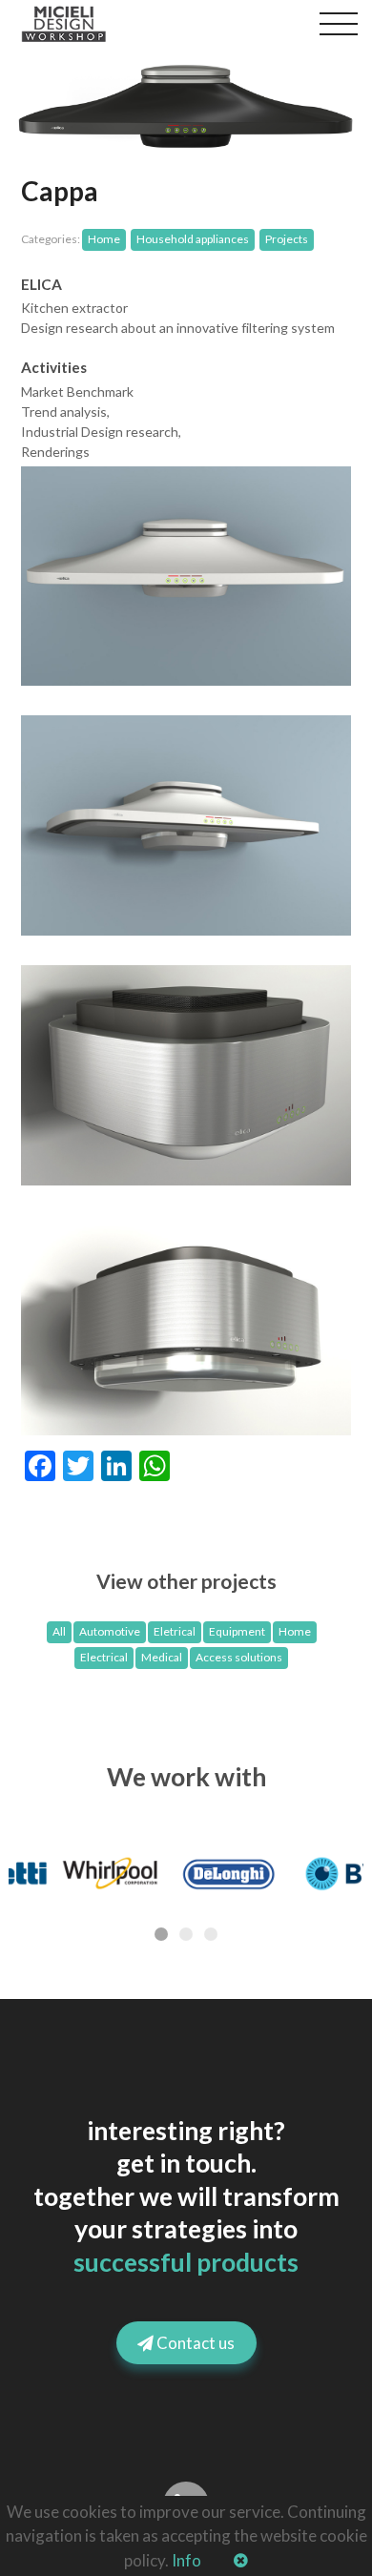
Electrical (104, 1657)
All (59, 1631)
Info (186, 2560)
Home (295, 1631)
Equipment (237, 1631)
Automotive (110, 1631)
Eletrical (175, 1631)
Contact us (194, 2343)
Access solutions (239, 1657)
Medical (162, 1657)
